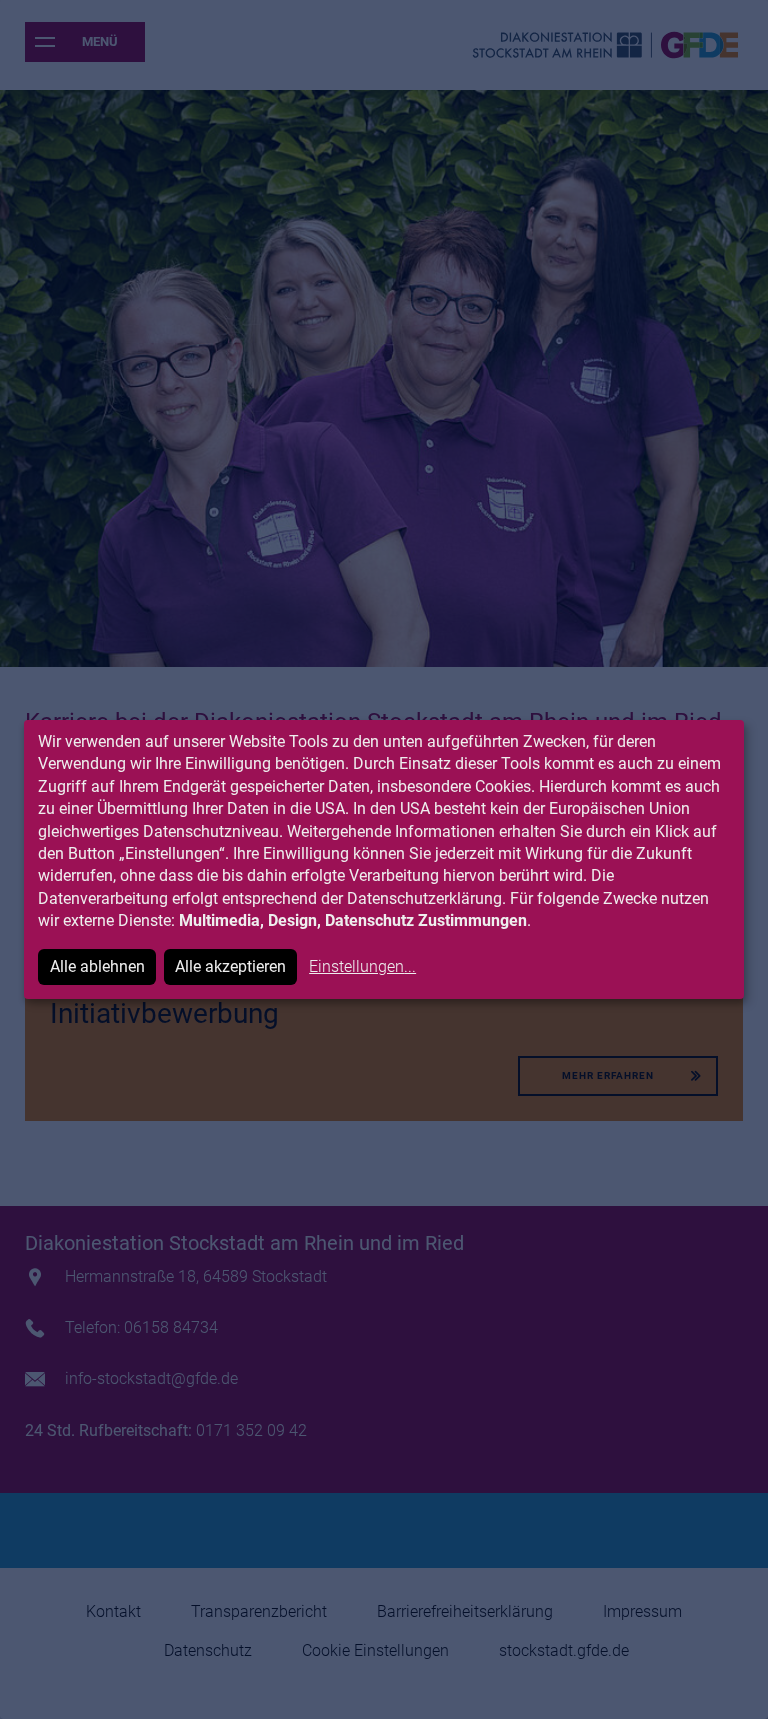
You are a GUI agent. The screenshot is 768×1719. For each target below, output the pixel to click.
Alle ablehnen (97, 966)
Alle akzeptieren (230, 966)
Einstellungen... (362, 966)
